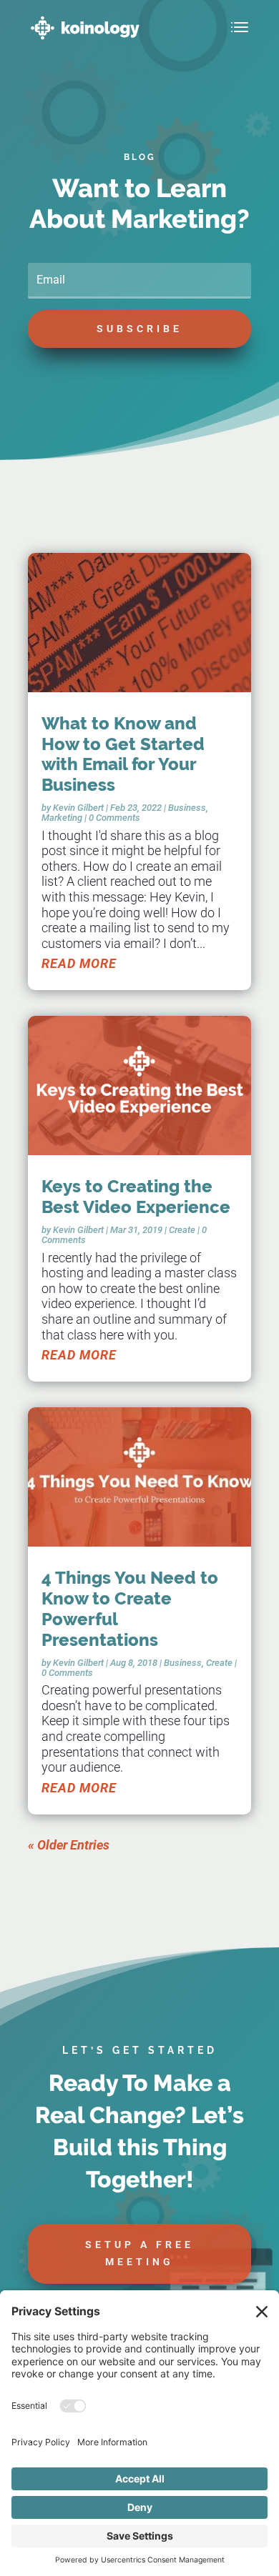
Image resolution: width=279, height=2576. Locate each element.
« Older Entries (69, 1845)
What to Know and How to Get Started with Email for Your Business (123, 754)
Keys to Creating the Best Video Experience (136, 1197)
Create (182, 1230)
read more (79, 963)
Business (187, 808)
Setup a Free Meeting (139, 2253)
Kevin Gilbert (78, 808)
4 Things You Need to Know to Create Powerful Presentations (130, 1608)
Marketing (62, 818)
